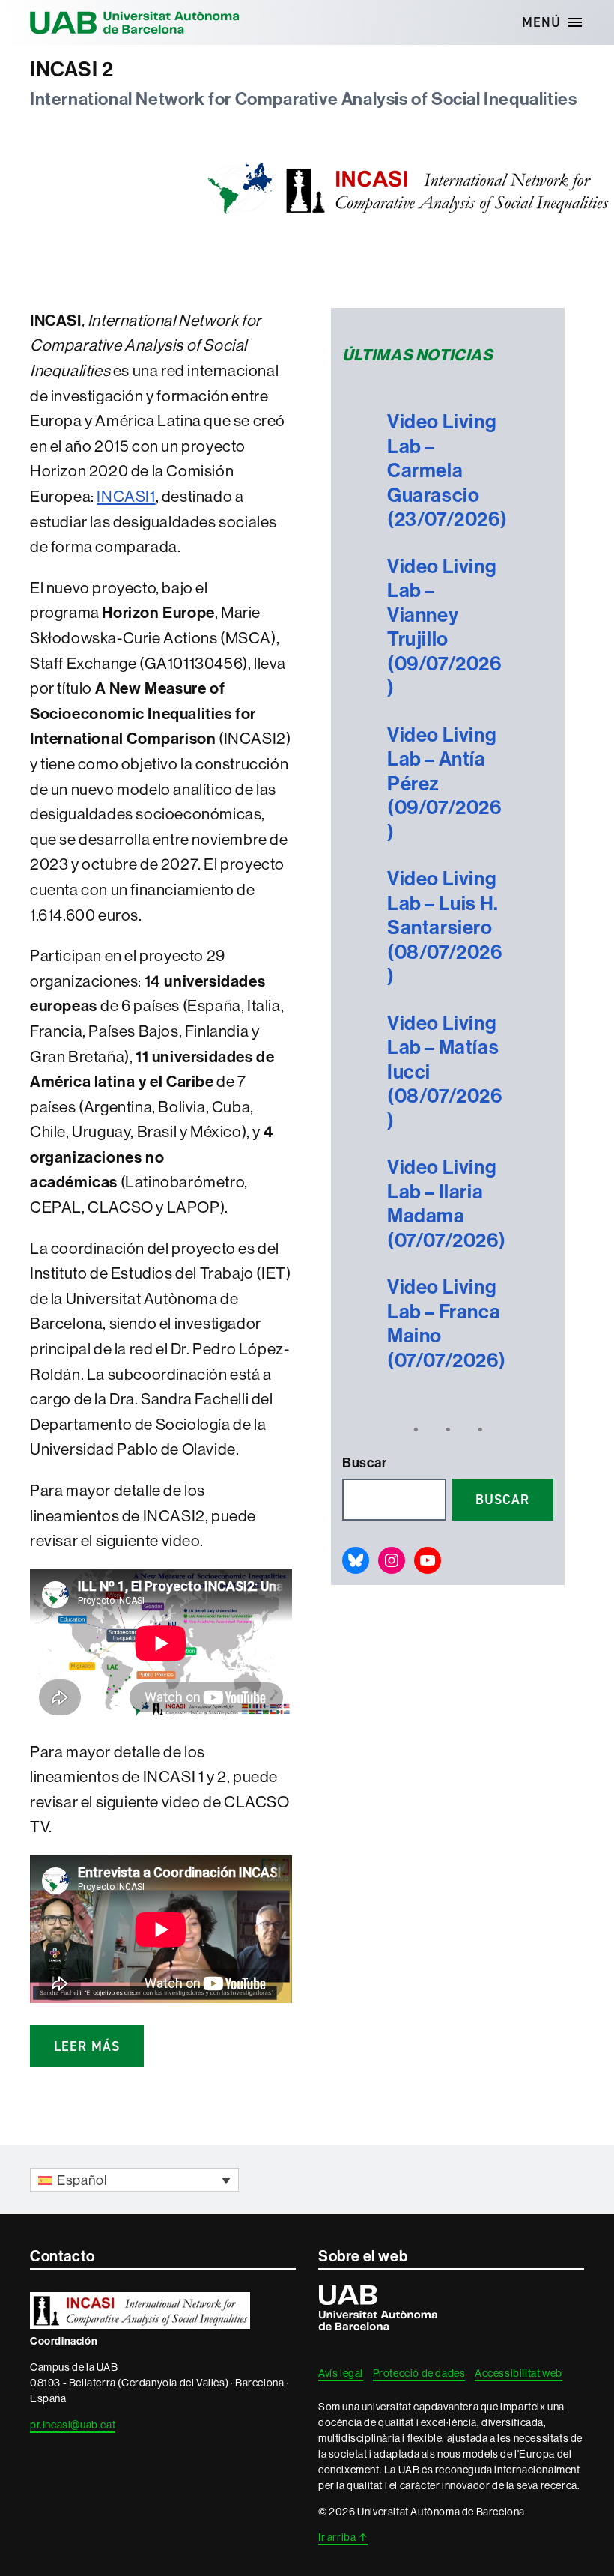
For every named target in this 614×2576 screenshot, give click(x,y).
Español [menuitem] (82, 2180)
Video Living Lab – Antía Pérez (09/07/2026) (444, 784)
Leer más (87, 2046)
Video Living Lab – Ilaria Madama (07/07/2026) (446, 1204)
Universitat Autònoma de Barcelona (135, 22)
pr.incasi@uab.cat (73, 2425)
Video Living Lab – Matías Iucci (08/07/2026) (445, 1072)
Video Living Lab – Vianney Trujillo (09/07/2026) (444, 627)
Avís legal (341, 2373)
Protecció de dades (419, 2373)
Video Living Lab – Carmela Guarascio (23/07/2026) (447, 470)
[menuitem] (134, 2179)
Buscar (365, 1463)
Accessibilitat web (519, 2373)
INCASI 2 (72, 69)
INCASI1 (126, 496)
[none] (134, 2179)
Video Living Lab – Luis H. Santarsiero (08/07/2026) (445, 927)
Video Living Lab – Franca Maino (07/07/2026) (446, 1324)
